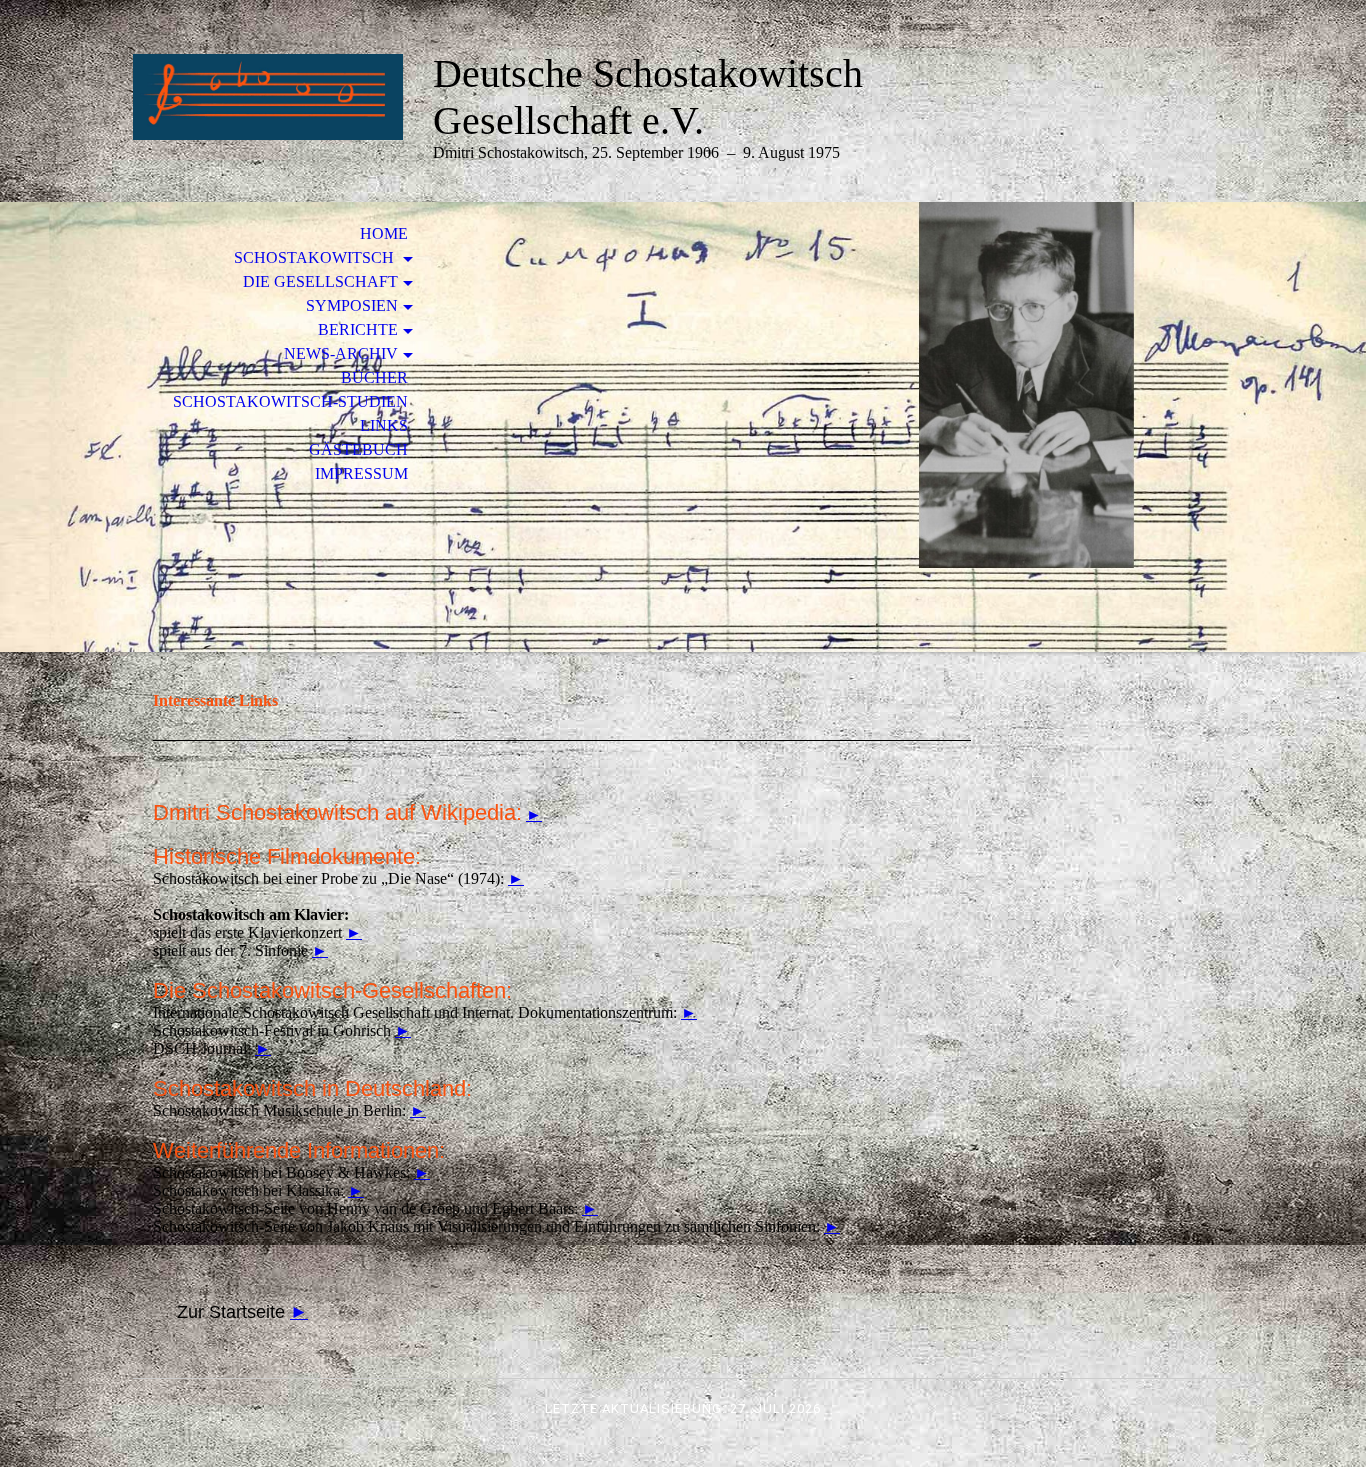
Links (384, 425)
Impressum (361, 473)
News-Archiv (341, 353)
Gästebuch (358, 449)
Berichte (358, 329)
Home (384, 233)
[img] (268, 97)
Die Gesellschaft (320, 281)
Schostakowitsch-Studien (290, 401)
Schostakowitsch (316, 257)
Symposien (352, 305)
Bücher (374, 377)
